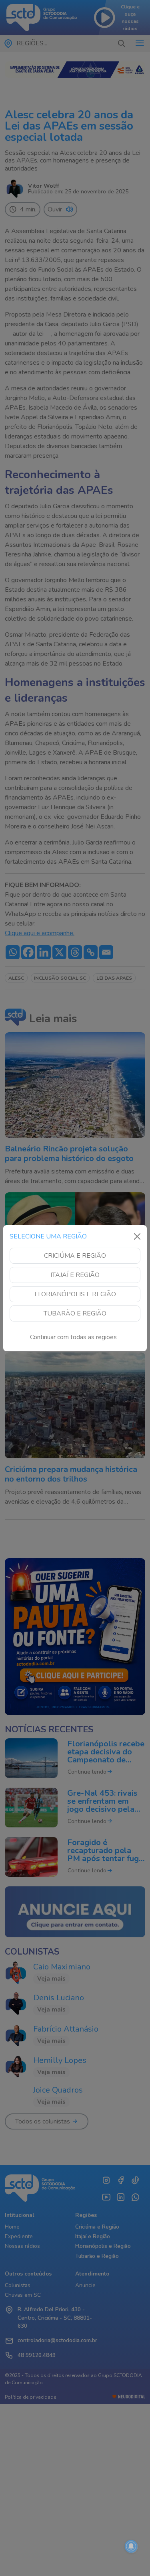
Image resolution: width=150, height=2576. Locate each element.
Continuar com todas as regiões (73, 1337)
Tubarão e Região (75, 1313)
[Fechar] (137, 1236)
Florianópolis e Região (75, 1294)
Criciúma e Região (75, 1256)
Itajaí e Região (75, 1275)
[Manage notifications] (131, 2546)
